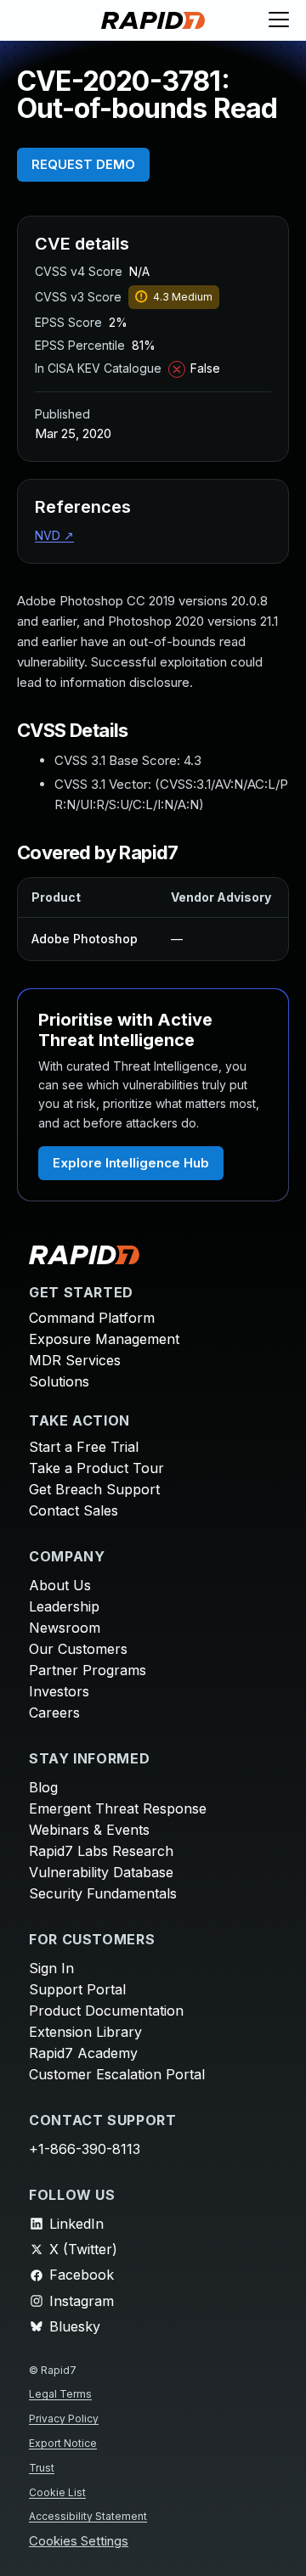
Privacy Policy (64, 2419)
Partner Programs (88, 1670)
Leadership (64, 1606)
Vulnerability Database (101, 1872)
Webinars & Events (89, 1830)
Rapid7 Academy (83, 2053)
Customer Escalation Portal (117, 2074)
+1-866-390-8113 (85, 2149)
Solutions (59, 1381)
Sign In (51, 1968)
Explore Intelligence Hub (131, 1163)
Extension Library (85, 2032)
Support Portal (77, 1989)
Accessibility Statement (88, 2516)
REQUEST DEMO (83, 164)
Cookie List (57, 2492)
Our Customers (78, 1649)
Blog (43, 1787)
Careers (54, 1713)
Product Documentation (106, 2011)
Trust (42, 2468)
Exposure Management (104, 1339)
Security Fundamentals (103, 1893)
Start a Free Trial (84, 1447)
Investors (59, 1691)
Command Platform (92, 1318)
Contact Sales (74, 1510)
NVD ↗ (54, 535)
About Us (60, 1585)
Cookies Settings (79, 2542)
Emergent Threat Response (118, 1808)
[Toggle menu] (279, 20)
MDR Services (75, 1360)
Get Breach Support (94, 1489)
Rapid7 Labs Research (101, 1851)
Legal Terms (60, 2394)
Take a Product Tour (96, 1468)
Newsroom (65, 1628)
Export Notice (63, 2443)
